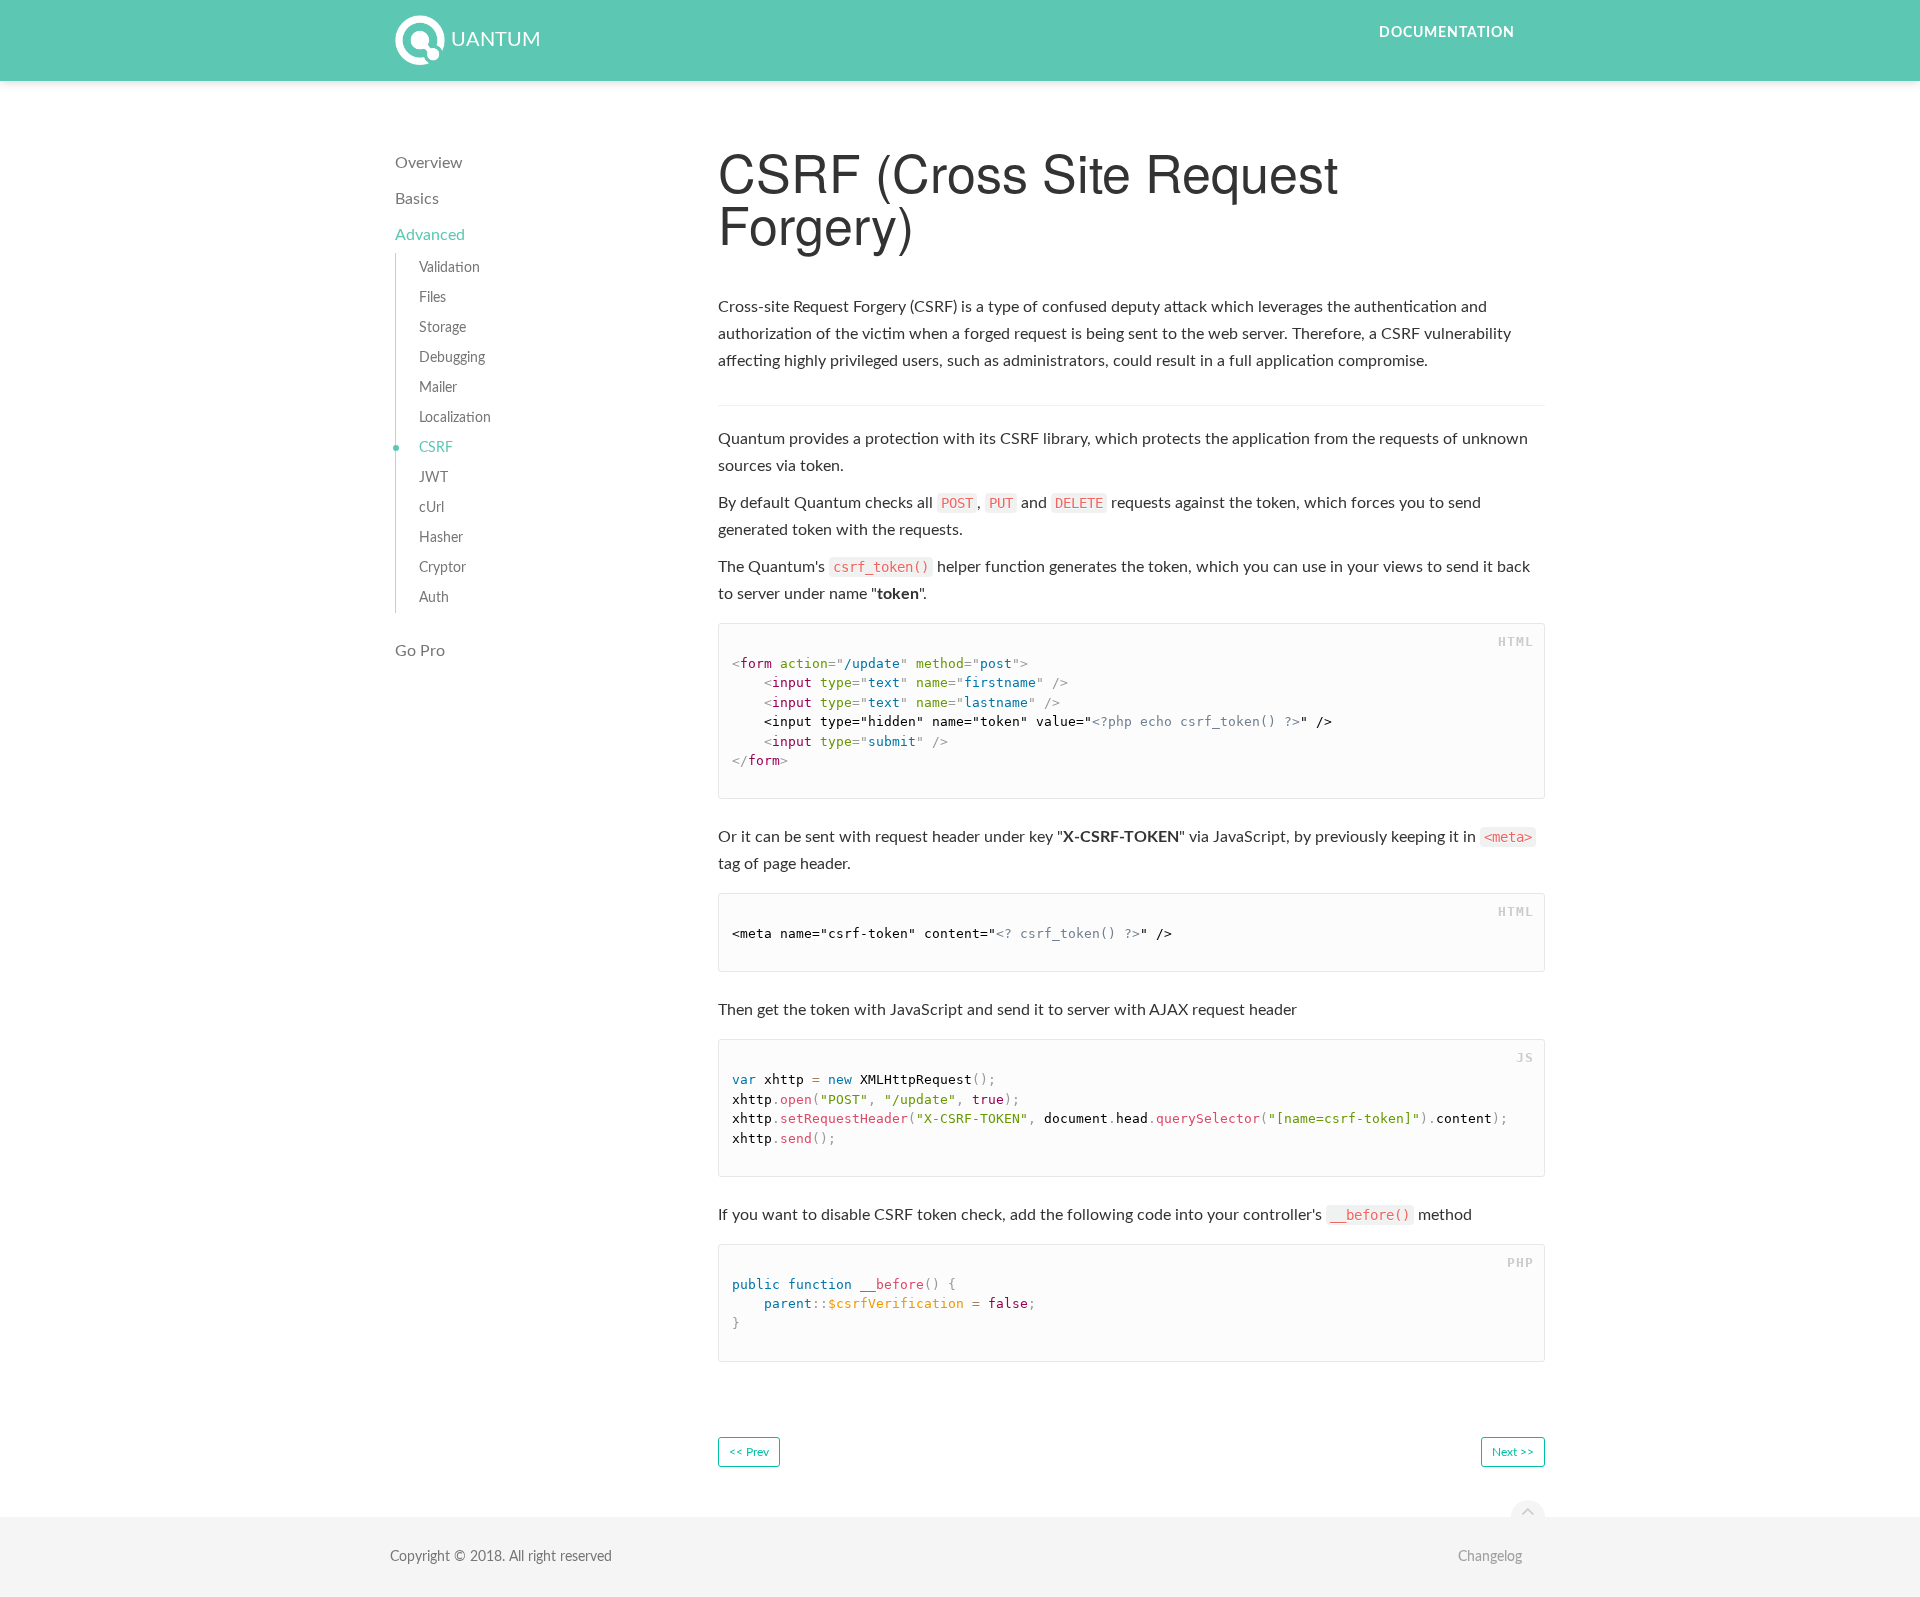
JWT (433, 478)
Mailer (438, 388)
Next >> (1513, 1452)
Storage (442, 328)
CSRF (436, 448)
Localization (455, 418)
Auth (434, 598)
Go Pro (420, 651)
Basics (417, 199)
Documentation (1447, 33)
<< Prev (749, 1452)
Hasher (441, 538)
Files (432, 298)
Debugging (452, 358)
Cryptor (442, 568)
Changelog (1490, 1557)
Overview (429, 163)
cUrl (431, 508)
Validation (449, 268)
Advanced (430, 235)
